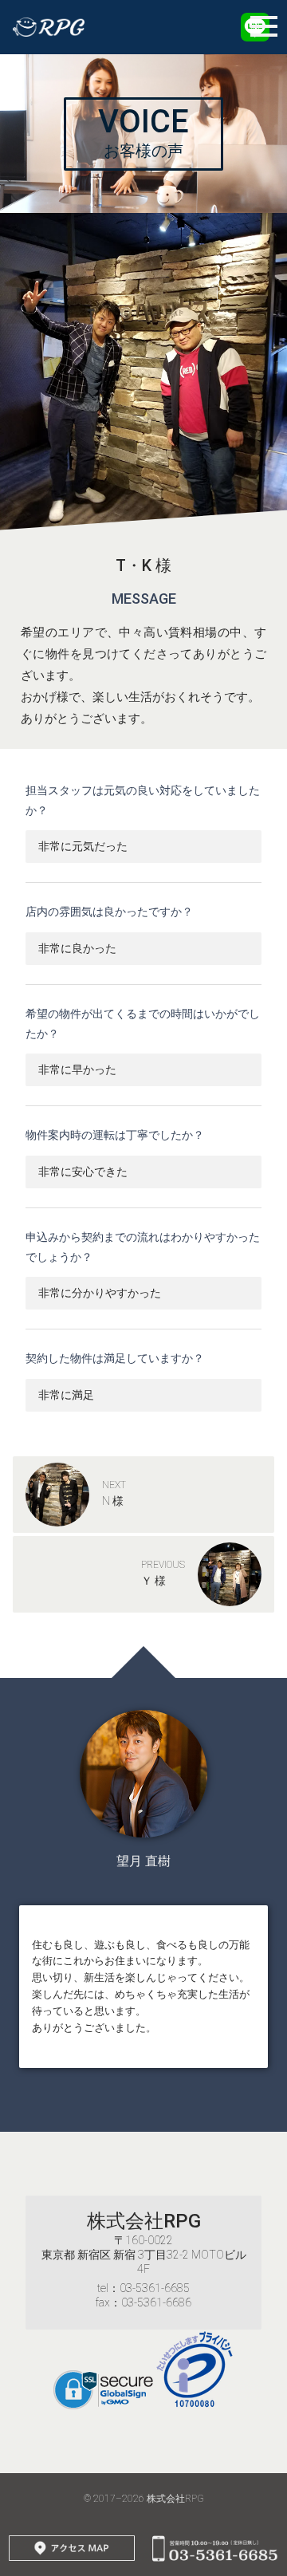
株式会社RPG (144, 2221)
